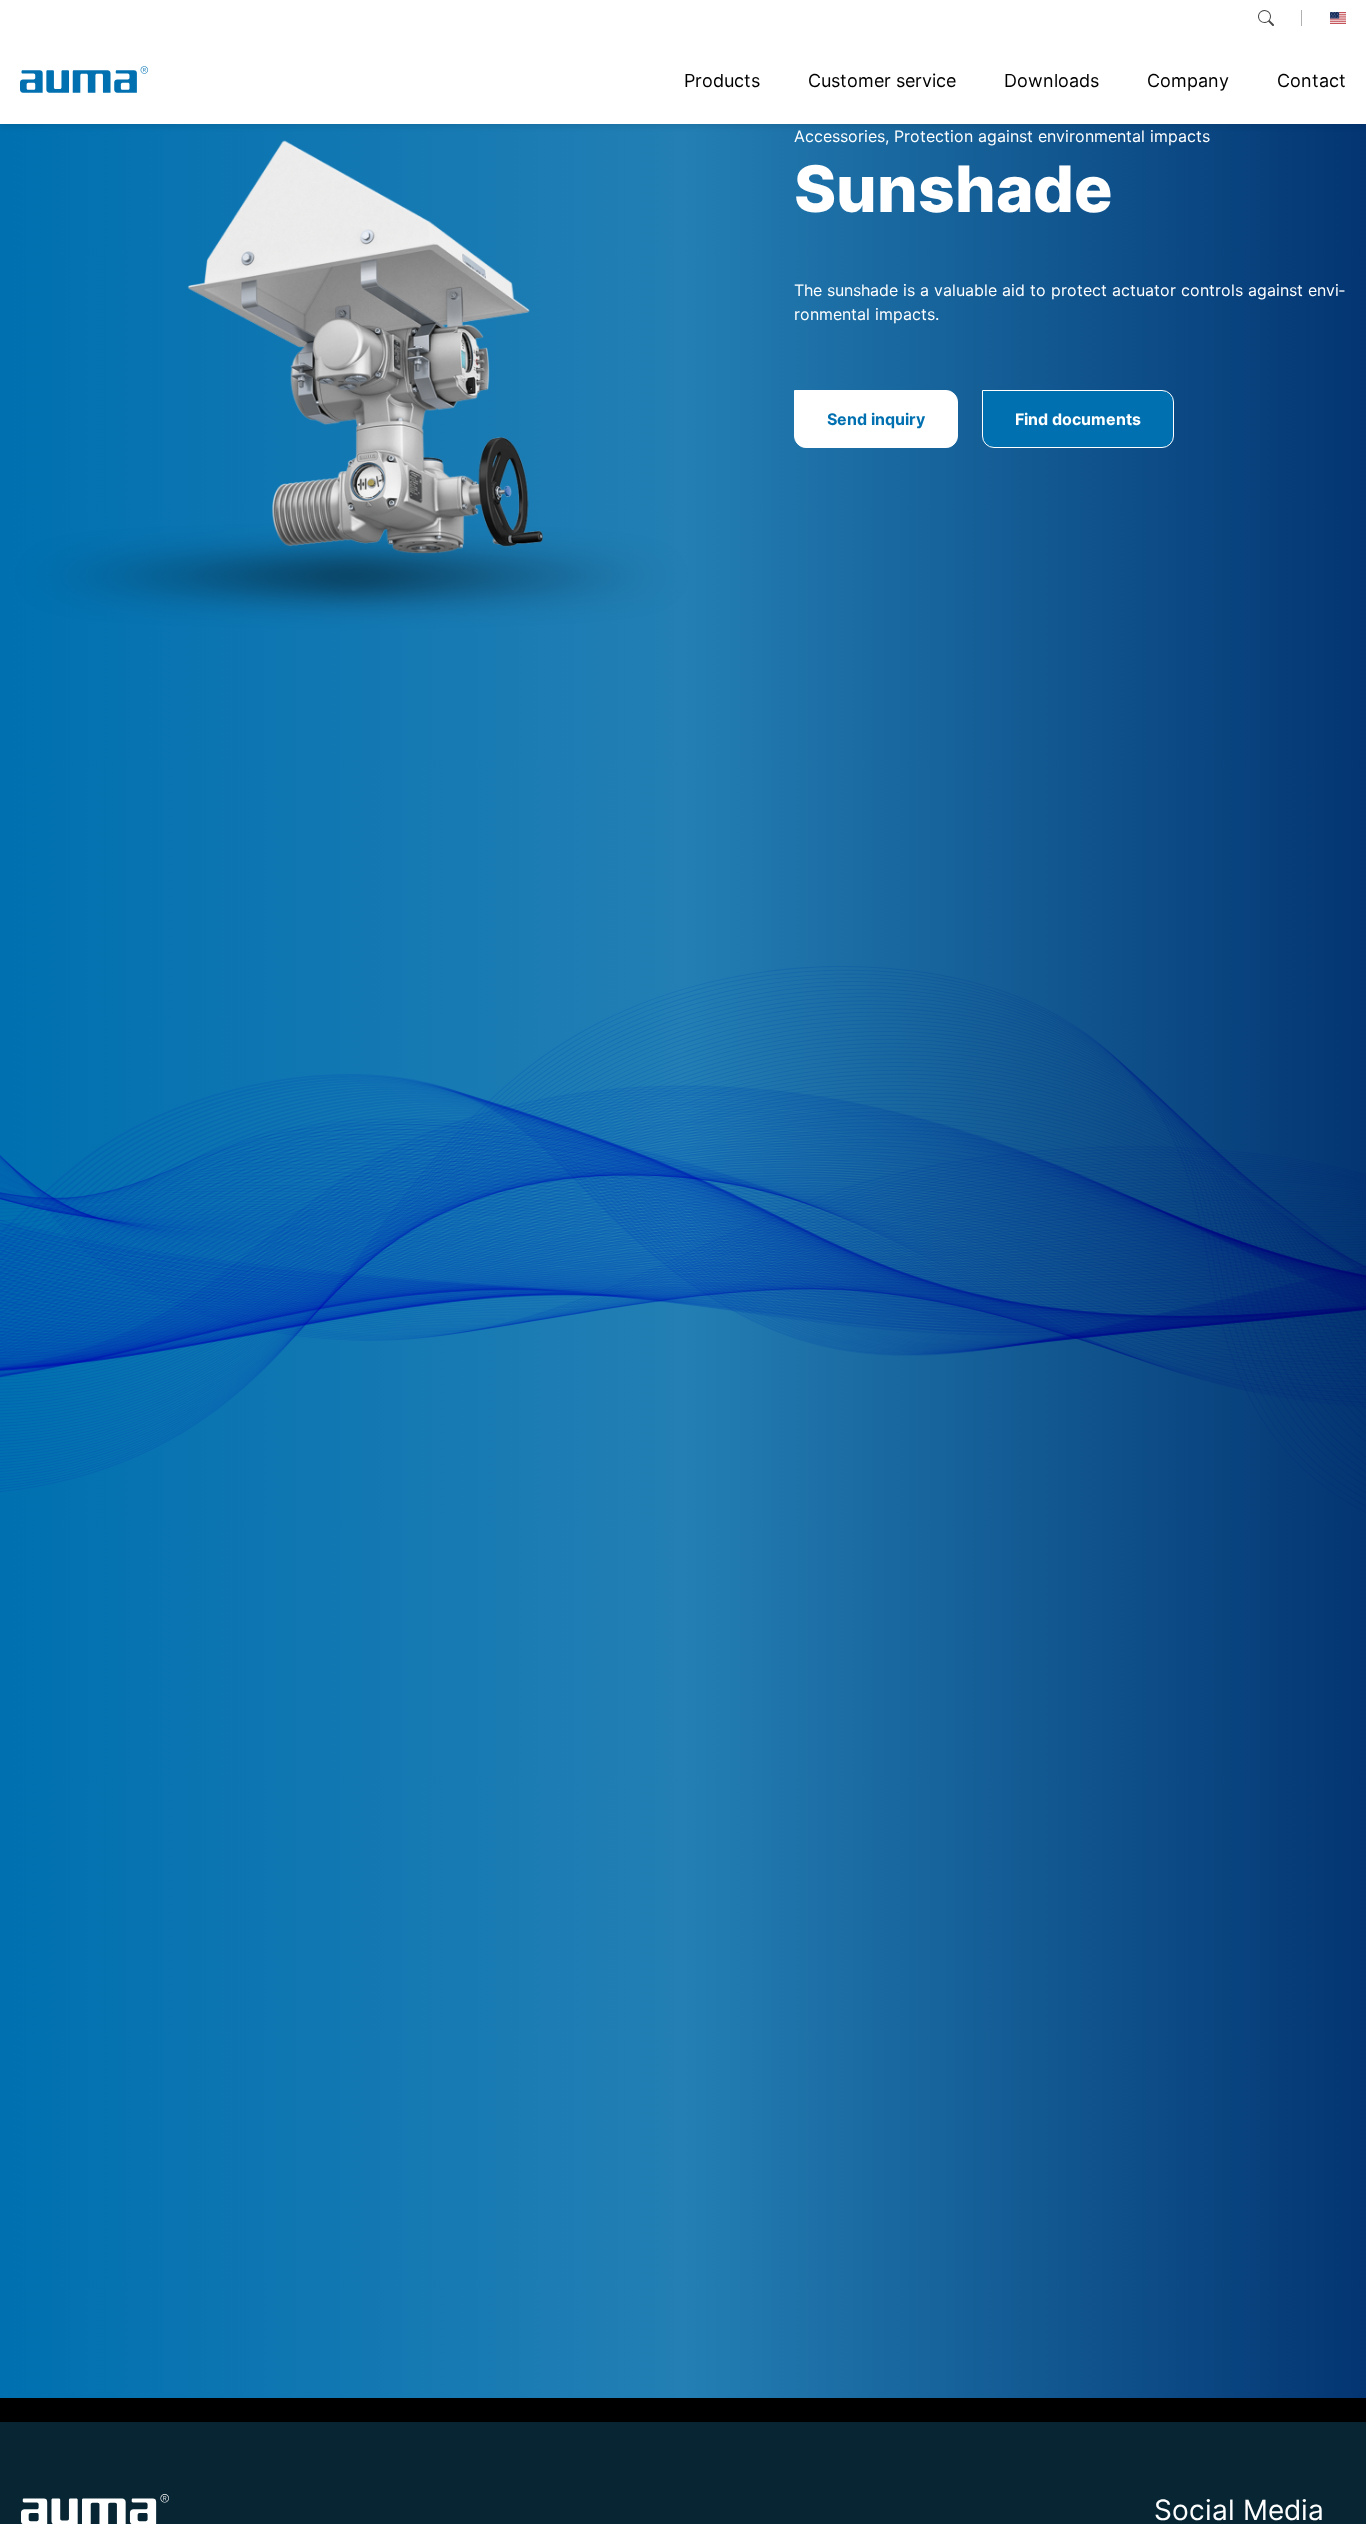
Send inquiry (876, 419)
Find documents (1078, 419)
